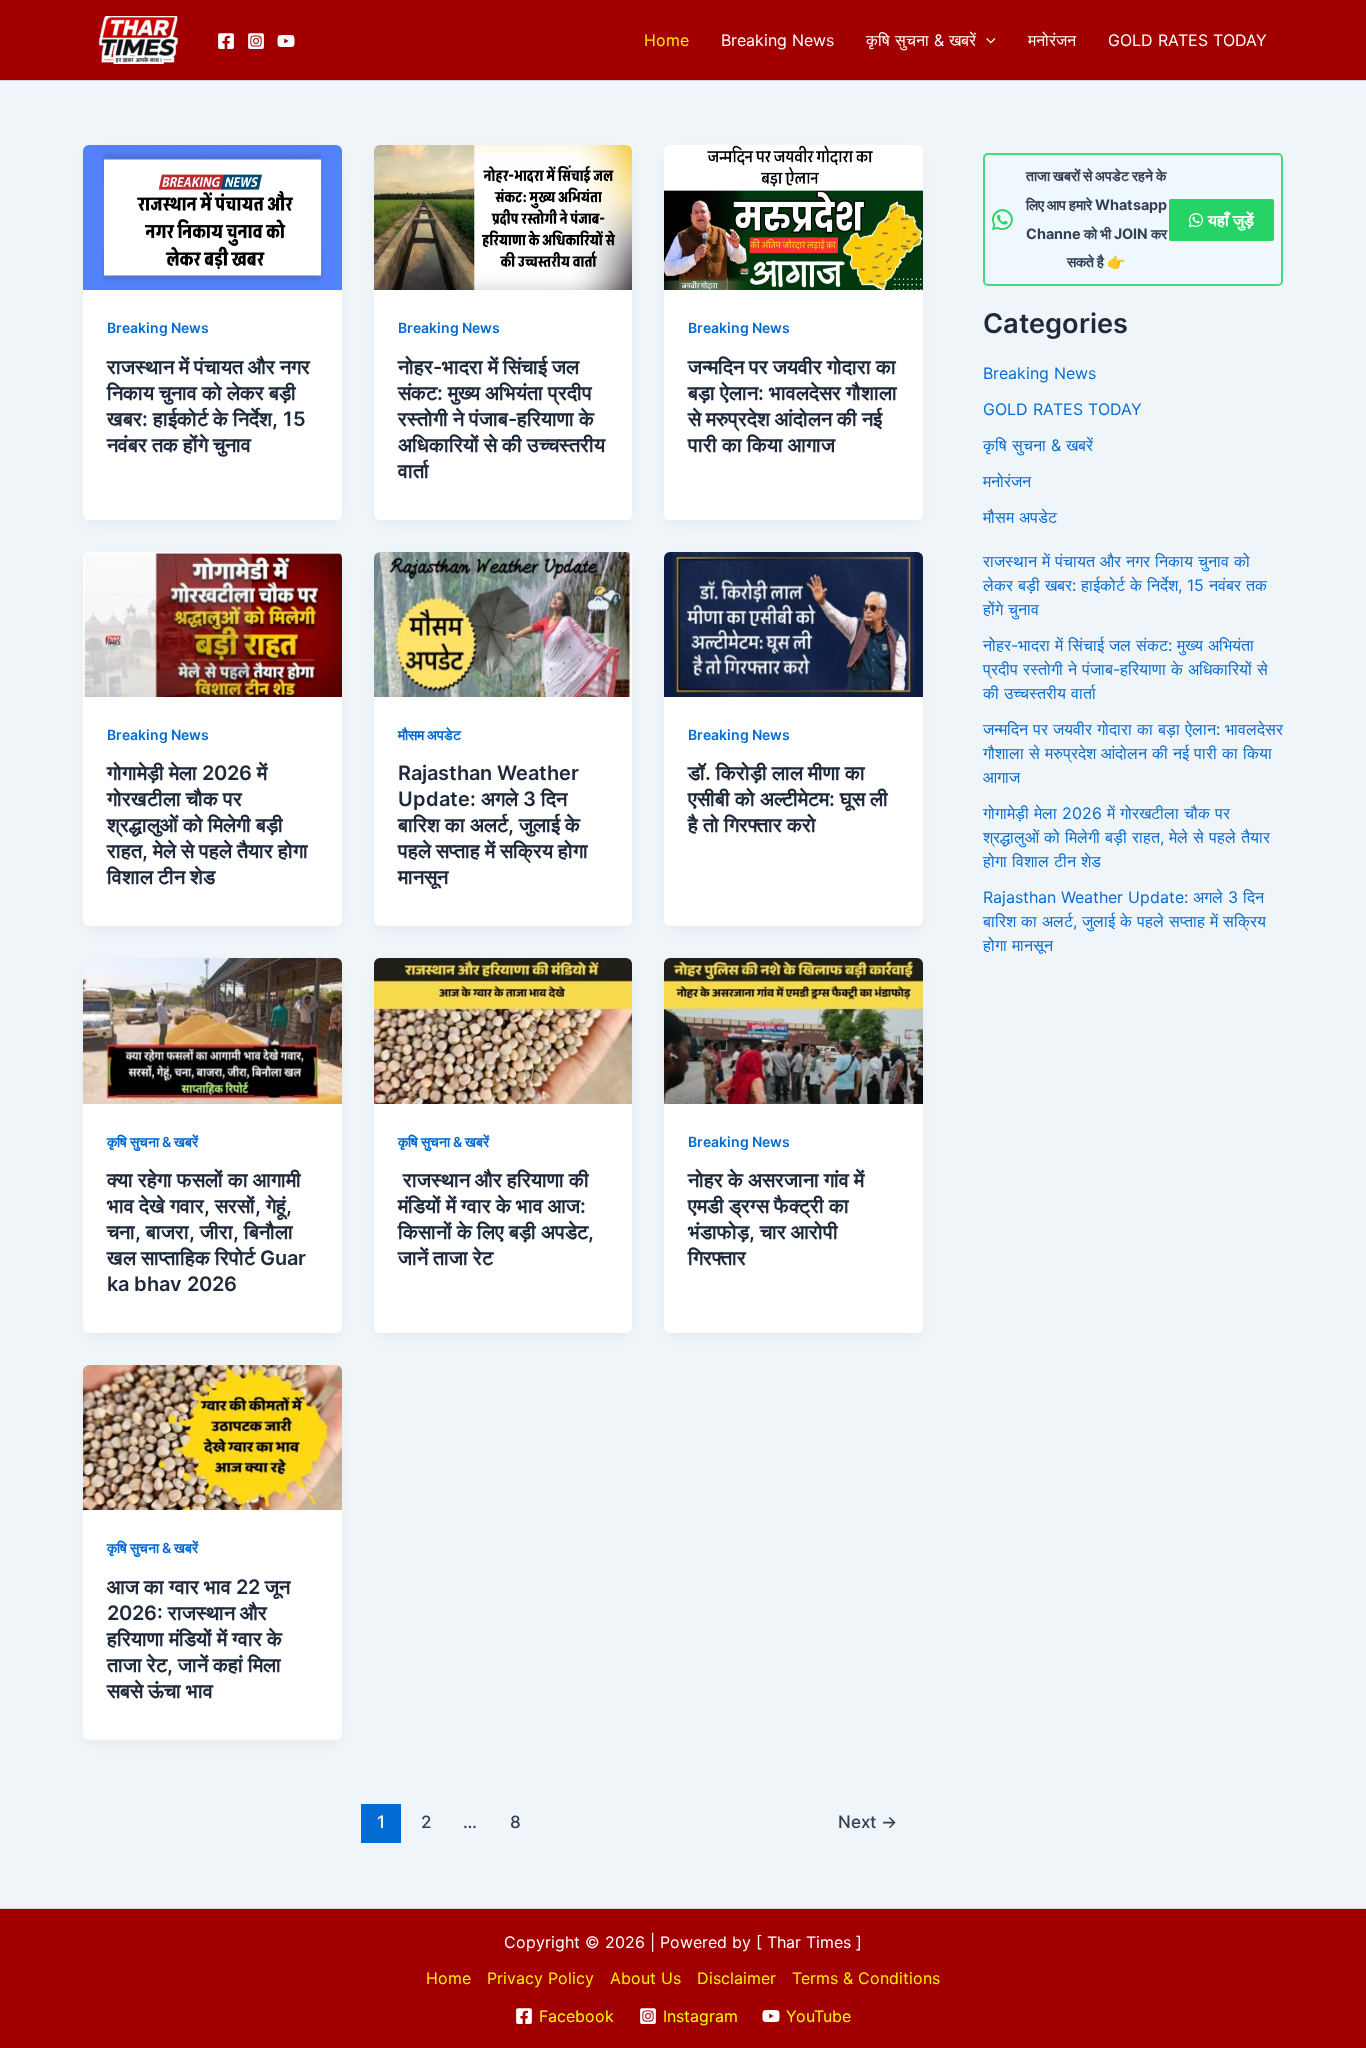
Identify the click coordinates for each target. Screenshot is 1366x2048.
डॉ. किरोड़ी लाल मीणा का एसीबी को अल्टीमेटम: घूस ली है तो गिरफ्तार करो (788, 799)
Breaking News (777, 40)
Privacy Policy (540, 1978)
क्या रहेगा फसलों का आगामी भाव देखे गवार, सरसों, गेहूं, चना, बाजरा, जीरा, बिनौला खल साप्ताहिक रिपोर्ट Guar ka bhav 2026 (206, 1232)
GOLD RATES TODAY (1187, 40)
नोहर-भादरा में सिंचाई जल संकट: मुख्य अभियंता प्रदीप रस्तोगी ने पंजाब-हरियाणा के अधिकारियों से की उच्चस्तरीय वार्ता (501, 419)
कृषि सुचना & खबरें (921, 40)
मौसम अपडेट (429, 734)
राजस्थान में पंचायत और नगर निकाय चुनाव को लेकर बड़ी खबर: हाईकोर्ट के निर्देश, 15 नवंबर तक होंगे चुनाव (1125, 585)
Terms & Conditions (866, 1978)
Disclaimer (736, 1978)
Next (867, 1821)
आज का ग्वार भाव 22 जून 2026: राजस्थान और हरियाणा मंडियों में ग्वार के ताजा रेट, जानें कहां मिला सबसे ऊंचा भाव (198, 1639)
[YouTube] (286, 41)
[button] (986, 40)
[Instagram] (256, 41)
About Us (645, 1978)
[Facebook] (226, 41)
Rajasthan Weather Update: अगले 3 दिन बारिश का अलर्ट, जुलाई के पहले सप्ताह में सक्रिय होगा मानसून (493, 825)
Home (666, 40)
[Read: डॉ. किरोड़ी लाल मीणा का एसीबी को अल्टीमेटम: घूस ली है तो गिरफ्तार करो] (793, 623)
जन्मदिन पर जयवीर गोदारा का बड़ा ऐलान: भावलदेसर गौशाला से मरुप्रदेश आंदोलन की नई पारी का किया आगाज (1133, 753)
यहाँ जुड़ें (1231, 220)
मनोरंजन (1052, 40)
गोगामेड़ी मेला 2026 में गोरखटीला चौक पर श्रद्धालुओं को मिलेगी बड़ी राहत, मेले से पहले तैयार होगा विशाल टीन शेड (207, 825)
